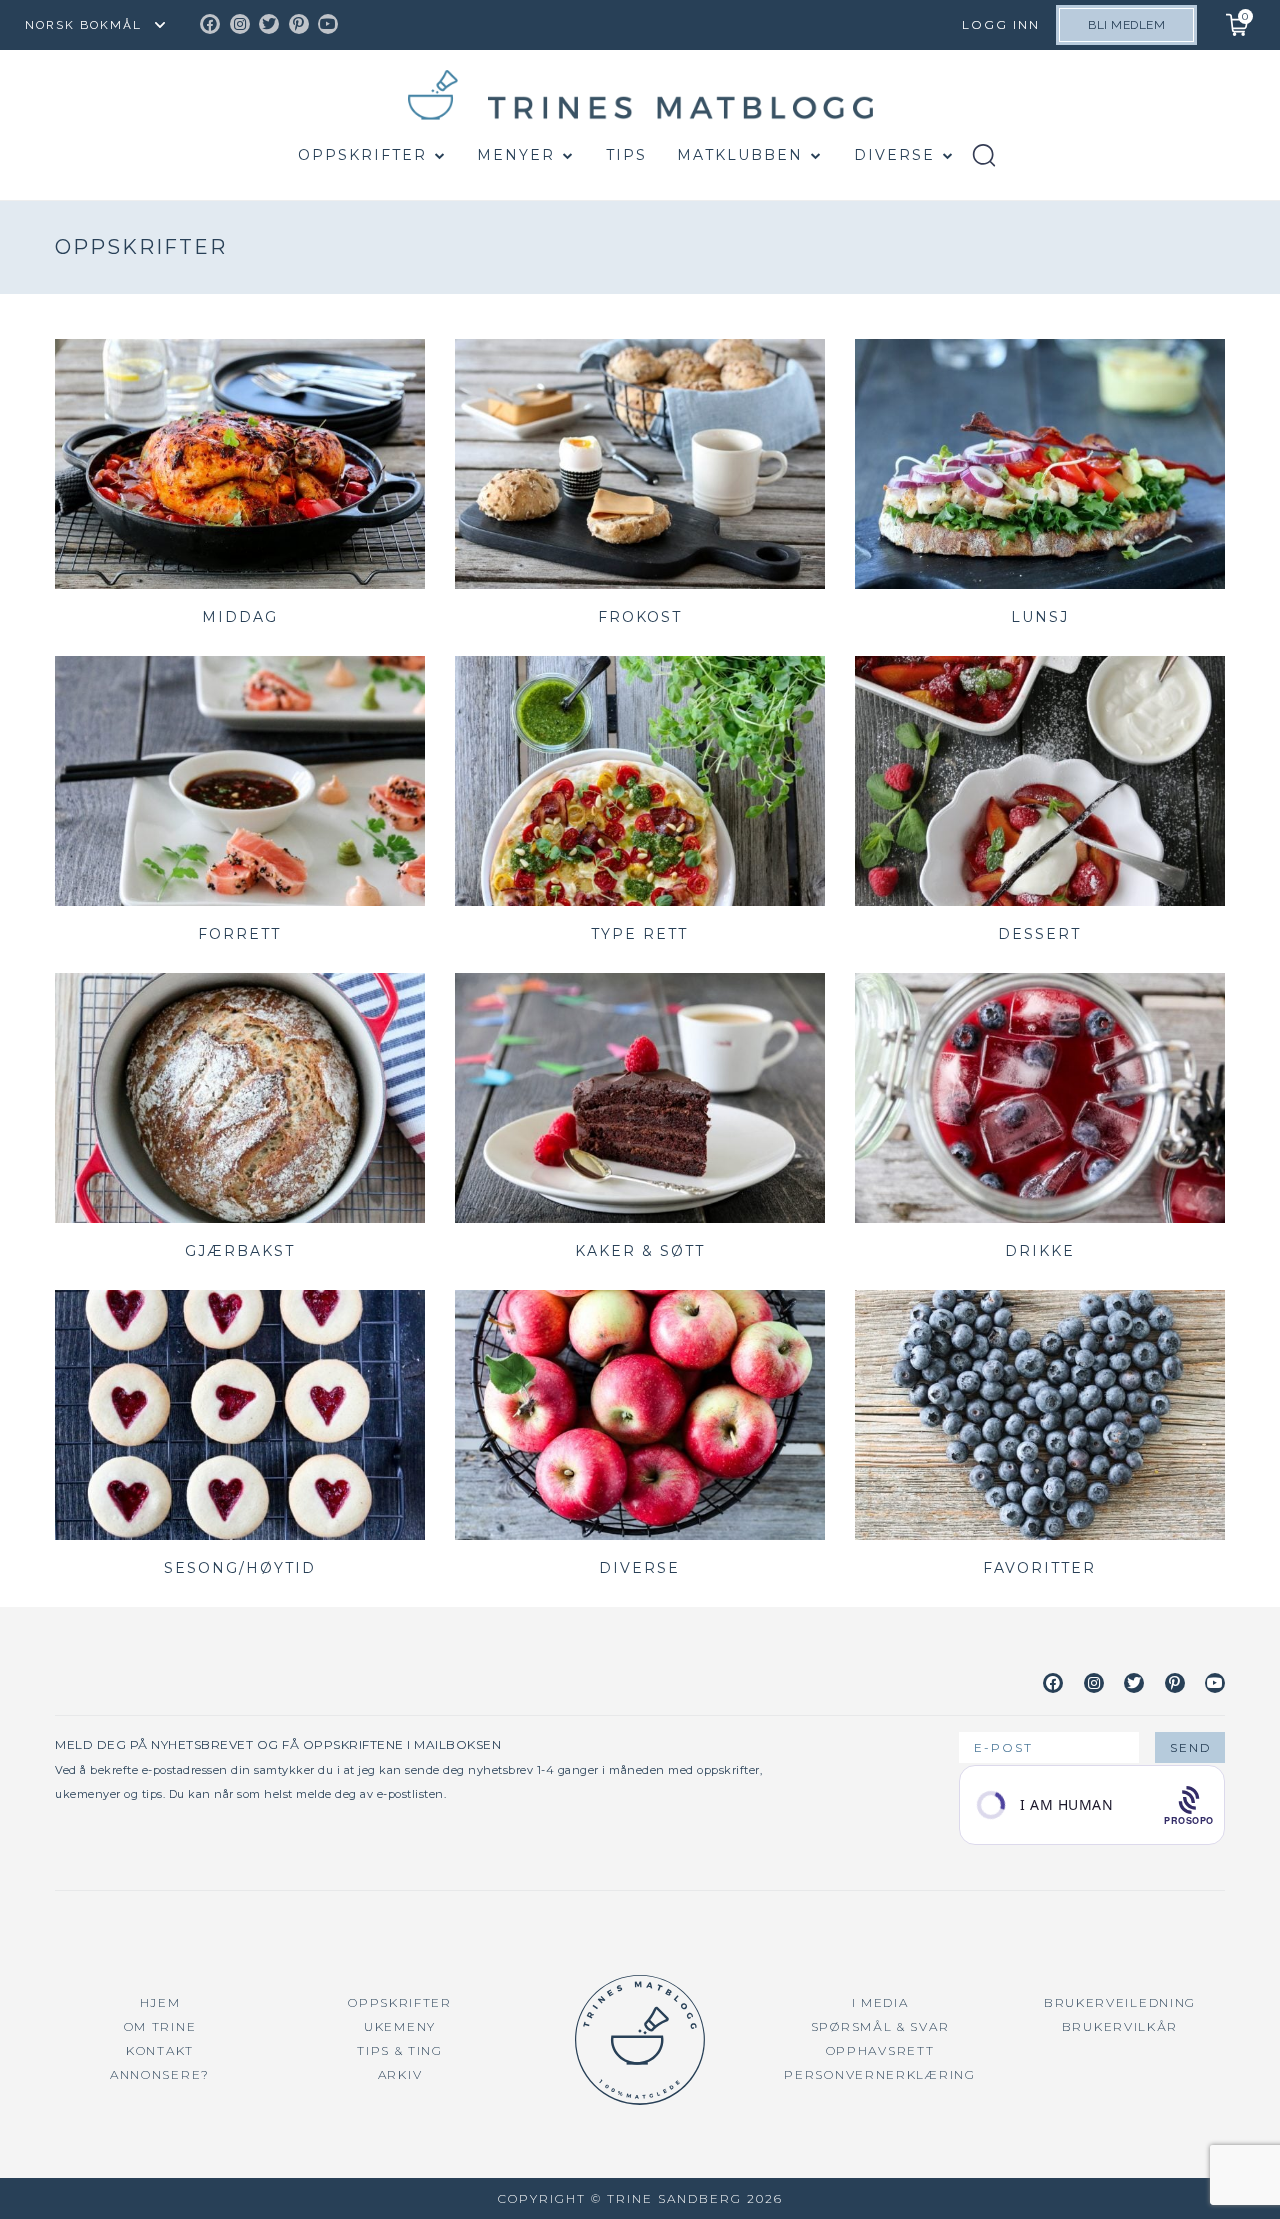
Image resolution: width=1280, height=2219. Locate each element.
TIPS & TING (400, 2050)
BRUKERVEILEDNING (1120, 2002)
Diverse (894, 155)
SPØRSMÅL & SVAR (880, 2026)
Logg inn (1001, 24)
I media (880, 2002)
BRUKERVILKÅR (1120, 2026)
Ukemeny (400, 2026)
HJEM (160, 2002)
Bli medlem (1126, 25)
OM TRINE (160, 2026)
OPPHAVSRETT (880, 2050)
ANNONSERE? (160, 2074)
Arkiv (400, 2074)
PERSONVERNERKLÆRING (879, 2074)
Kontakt (160, 2050)
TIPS (626, 155)
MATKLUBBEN (740, 155)
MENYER (516, 155)
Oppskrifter (362, 155)
